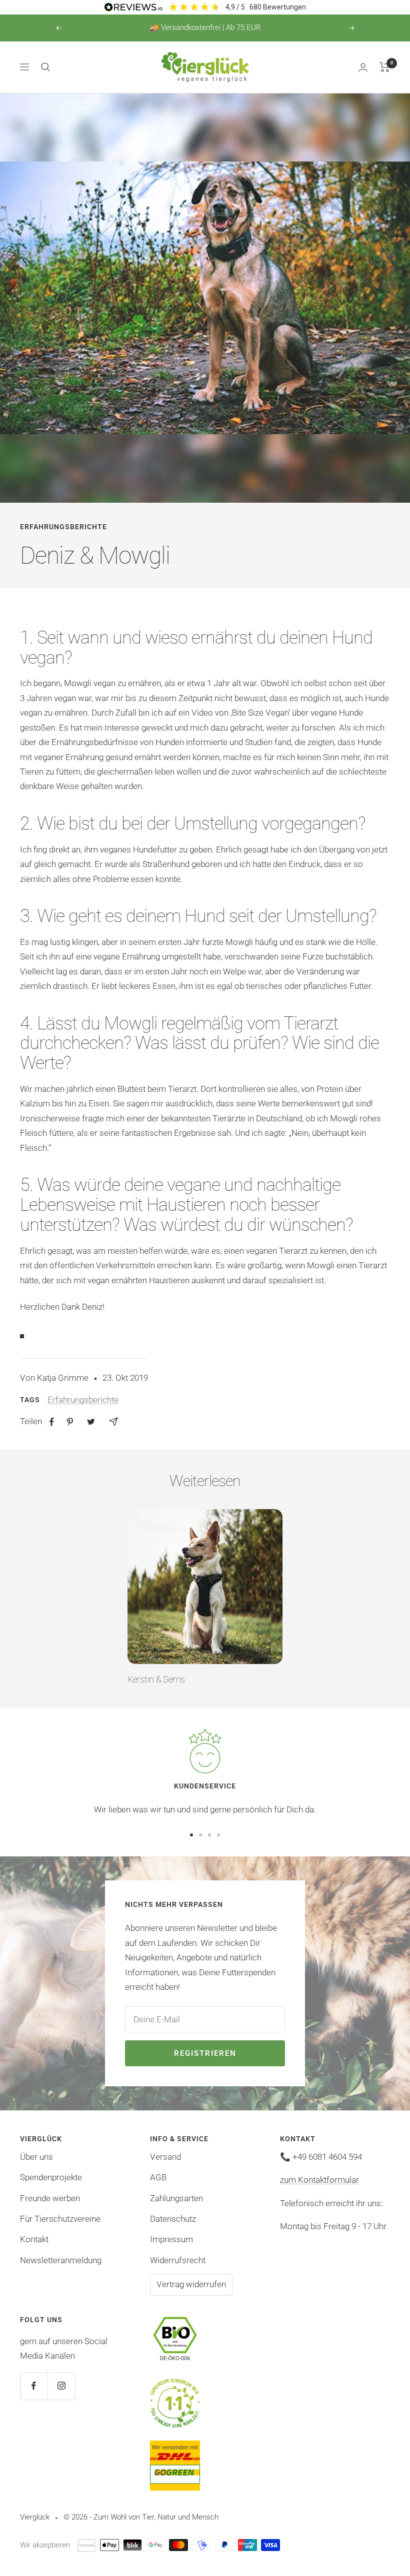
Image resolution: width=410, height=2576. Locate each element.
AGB (158, 2177)
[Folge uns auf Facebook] (34, 2386)
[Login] (363, 67)
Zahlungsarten (176, 2198)
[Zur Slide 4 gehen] (218, 1835)
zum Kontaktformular (319, 2180)
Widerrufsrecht (178, 2260)
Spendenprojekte (51, 2177)
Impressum (171, 2239)
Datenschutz (173, 2219)
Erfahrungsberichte (63, 527)
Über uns (36, 2157)
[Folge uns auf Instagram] (61, 2386)
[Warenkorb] (385, 67)
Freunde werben (50, 2198)
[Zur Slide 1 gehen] (191, 1835)
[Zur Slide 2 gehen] (200, 1835)
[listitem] (52, 1422)
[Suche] (45, 67)
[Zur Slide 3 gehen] (209, 1835)
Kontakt (34, 2239)
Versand (165, 2157)
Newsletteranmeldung (61, 2260)
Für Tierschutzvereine (60, 2219)
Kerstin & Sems (156, 1679)
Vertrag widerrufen (191, 2284)
